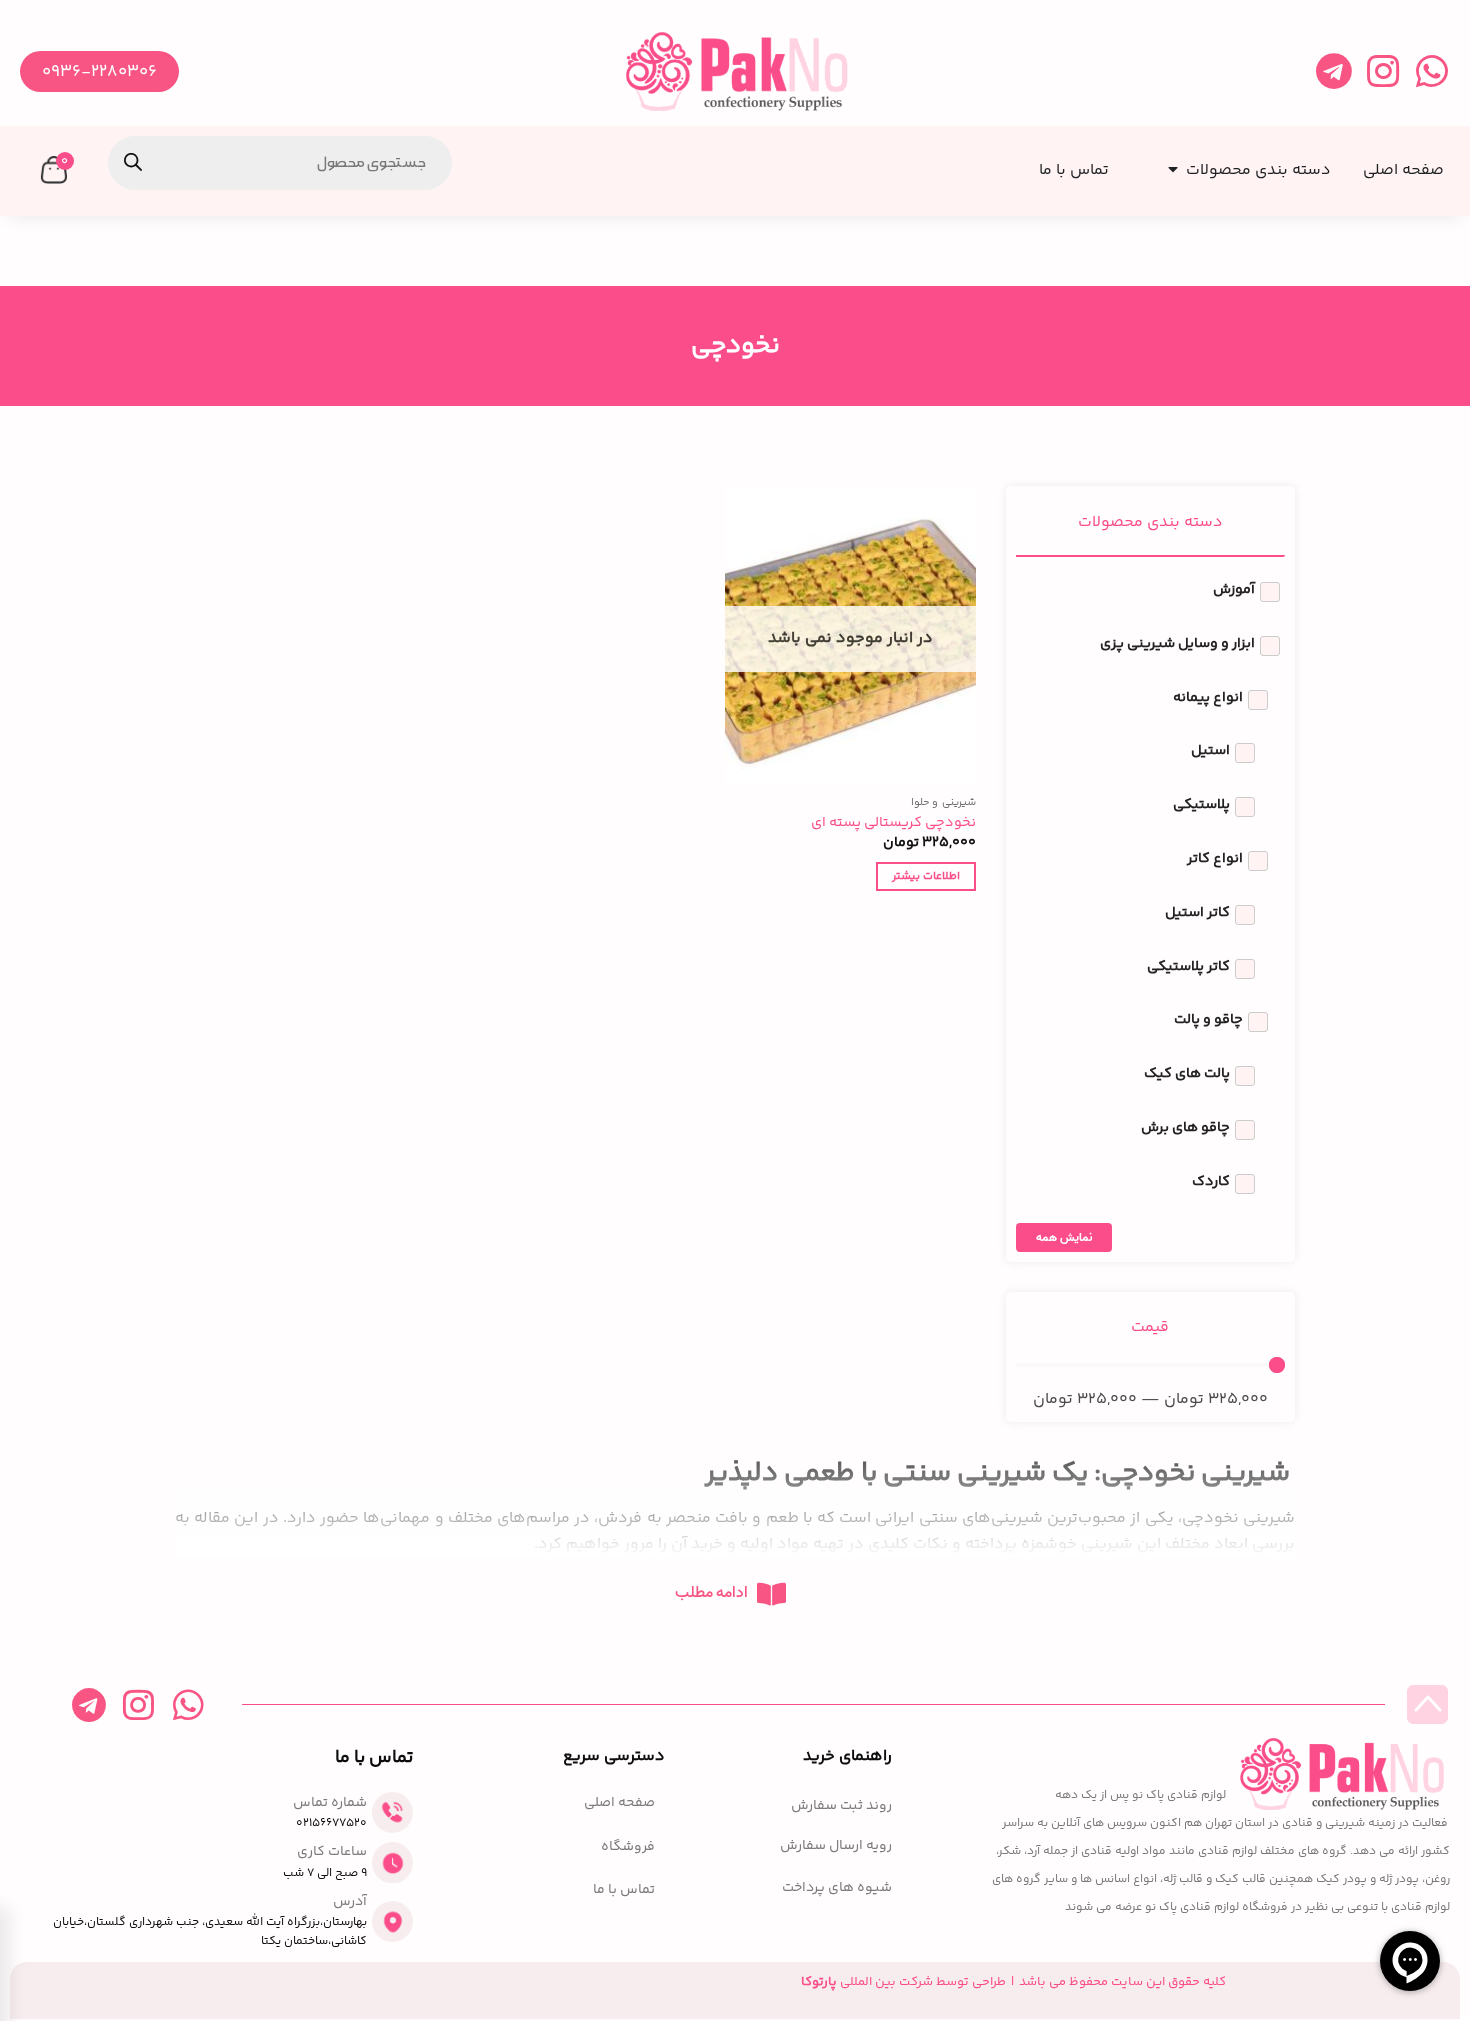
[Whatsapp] (1431, 71)
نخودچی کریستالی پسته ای (893, 823)
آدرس (350, 1902)
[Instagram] (1382, 71)
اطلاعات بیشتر (926, 876)
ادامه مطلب (711, 1593)
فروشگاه (628, 1847)
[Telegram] (1333, 71)
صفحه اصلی (619, 1803)
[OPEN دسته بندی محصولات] (1169, 163)
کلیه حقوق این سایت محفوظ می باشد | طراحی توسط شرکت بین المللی (1013, 1982)
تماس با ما (624, 1890)
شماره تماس (330, 1803)
